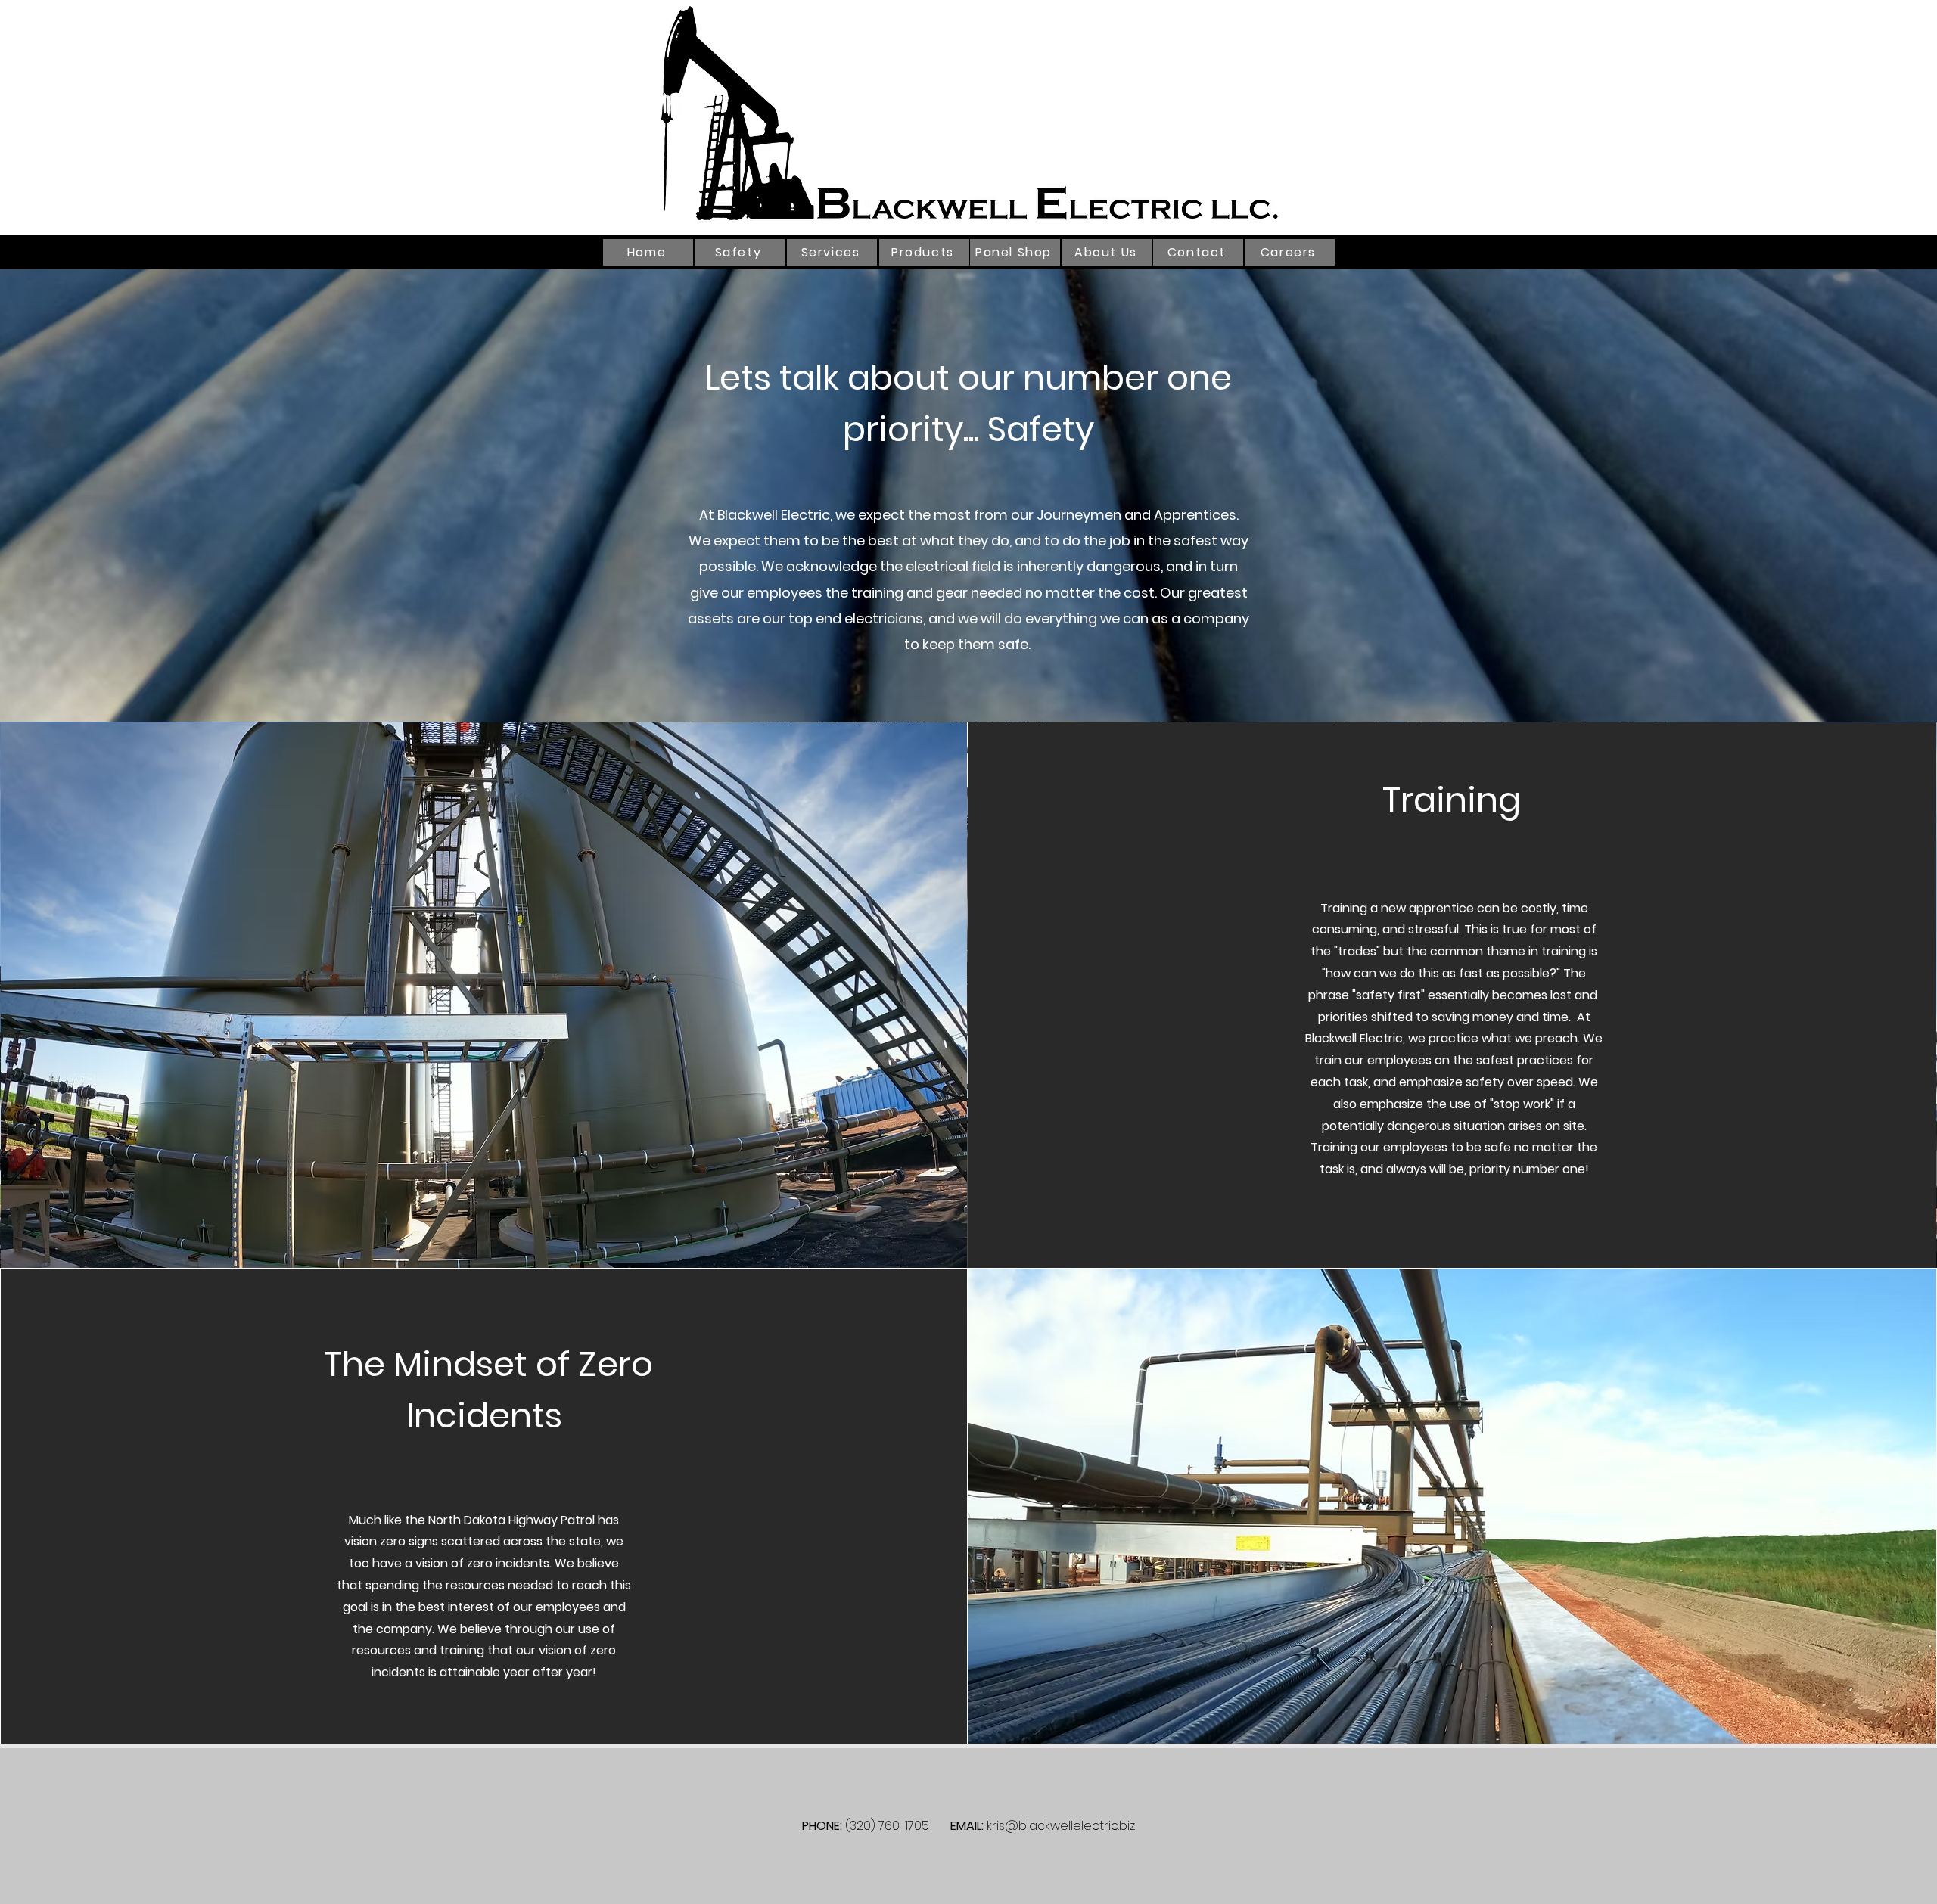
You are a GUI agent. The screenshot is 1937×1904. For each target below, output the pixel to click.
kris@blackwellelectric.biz (1061, 1826)
